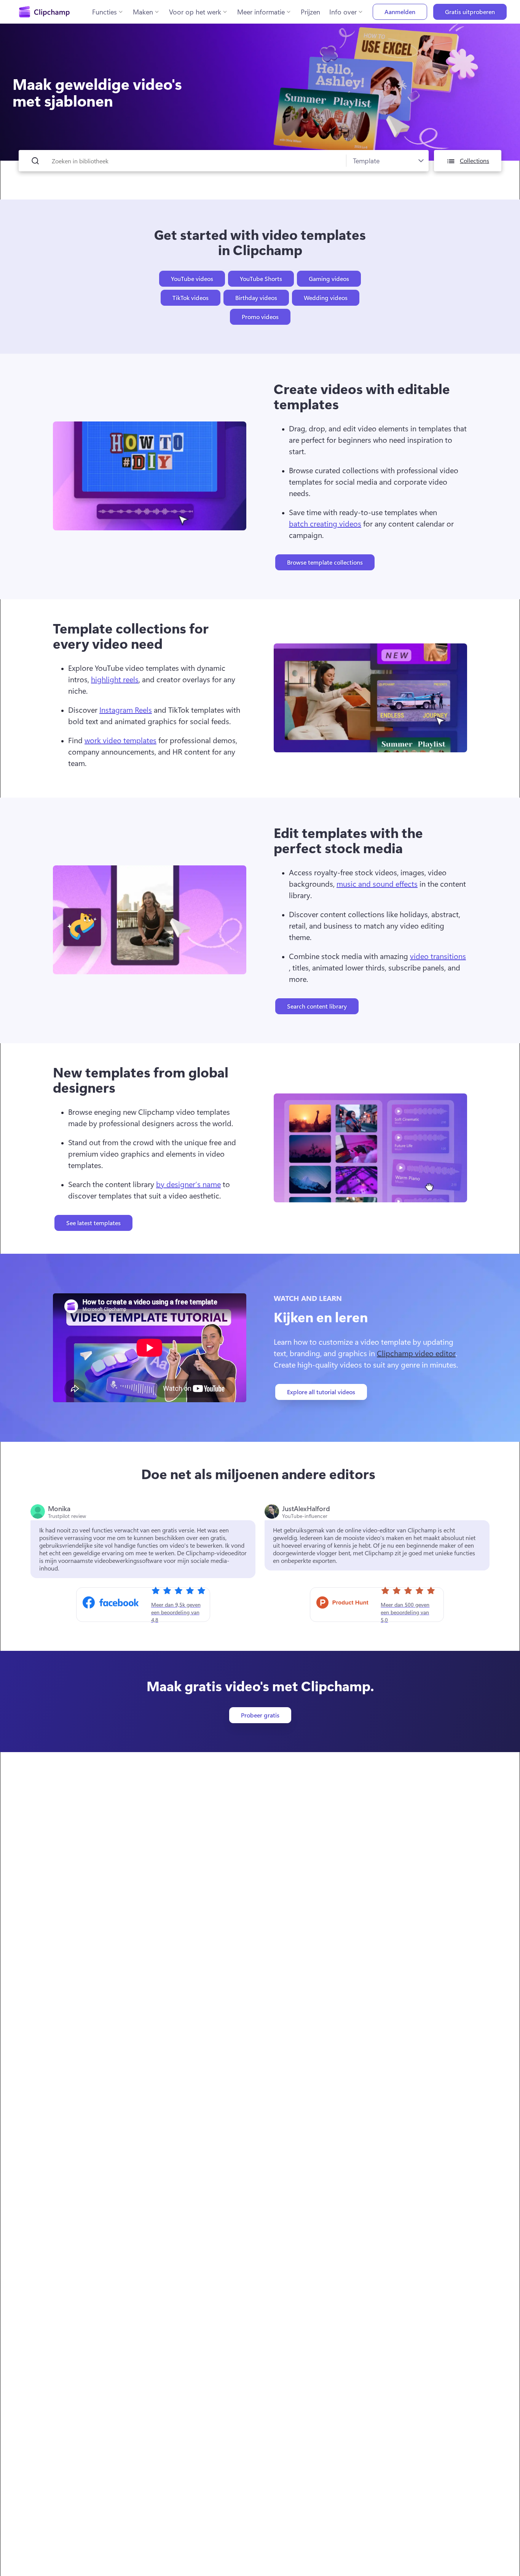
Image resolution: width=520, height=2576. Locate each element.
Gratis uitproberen (470, 12)
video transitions (438, 956)
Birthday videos (256, 298)
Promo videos (260, 317)
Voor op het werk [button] (195, 12)
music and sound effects (377, 883)
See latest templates (93, 1223)
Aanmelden (400, 12)
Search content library (317, 1006)
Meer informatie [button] (261, 12)
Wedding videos (326, 298)
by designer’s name (188, 1184)
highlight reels (115, 679)
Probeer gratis (260, 1715)
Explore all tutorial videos (321, 1392)
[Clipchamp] (44, 12)
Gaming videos (329, 279)
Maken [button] (143, 12)
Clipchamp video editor (416, 1353)
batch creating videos (325, 523)
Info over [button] (343, 12)
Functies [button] (104, 12)
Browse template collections (325, 562)
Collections (475, 160)
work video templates (120, 740)
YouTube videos (192, 279)
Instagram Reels (126, 709)
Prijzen (310, 12)
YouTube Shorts (261, 279)
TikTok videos (191, 298)
